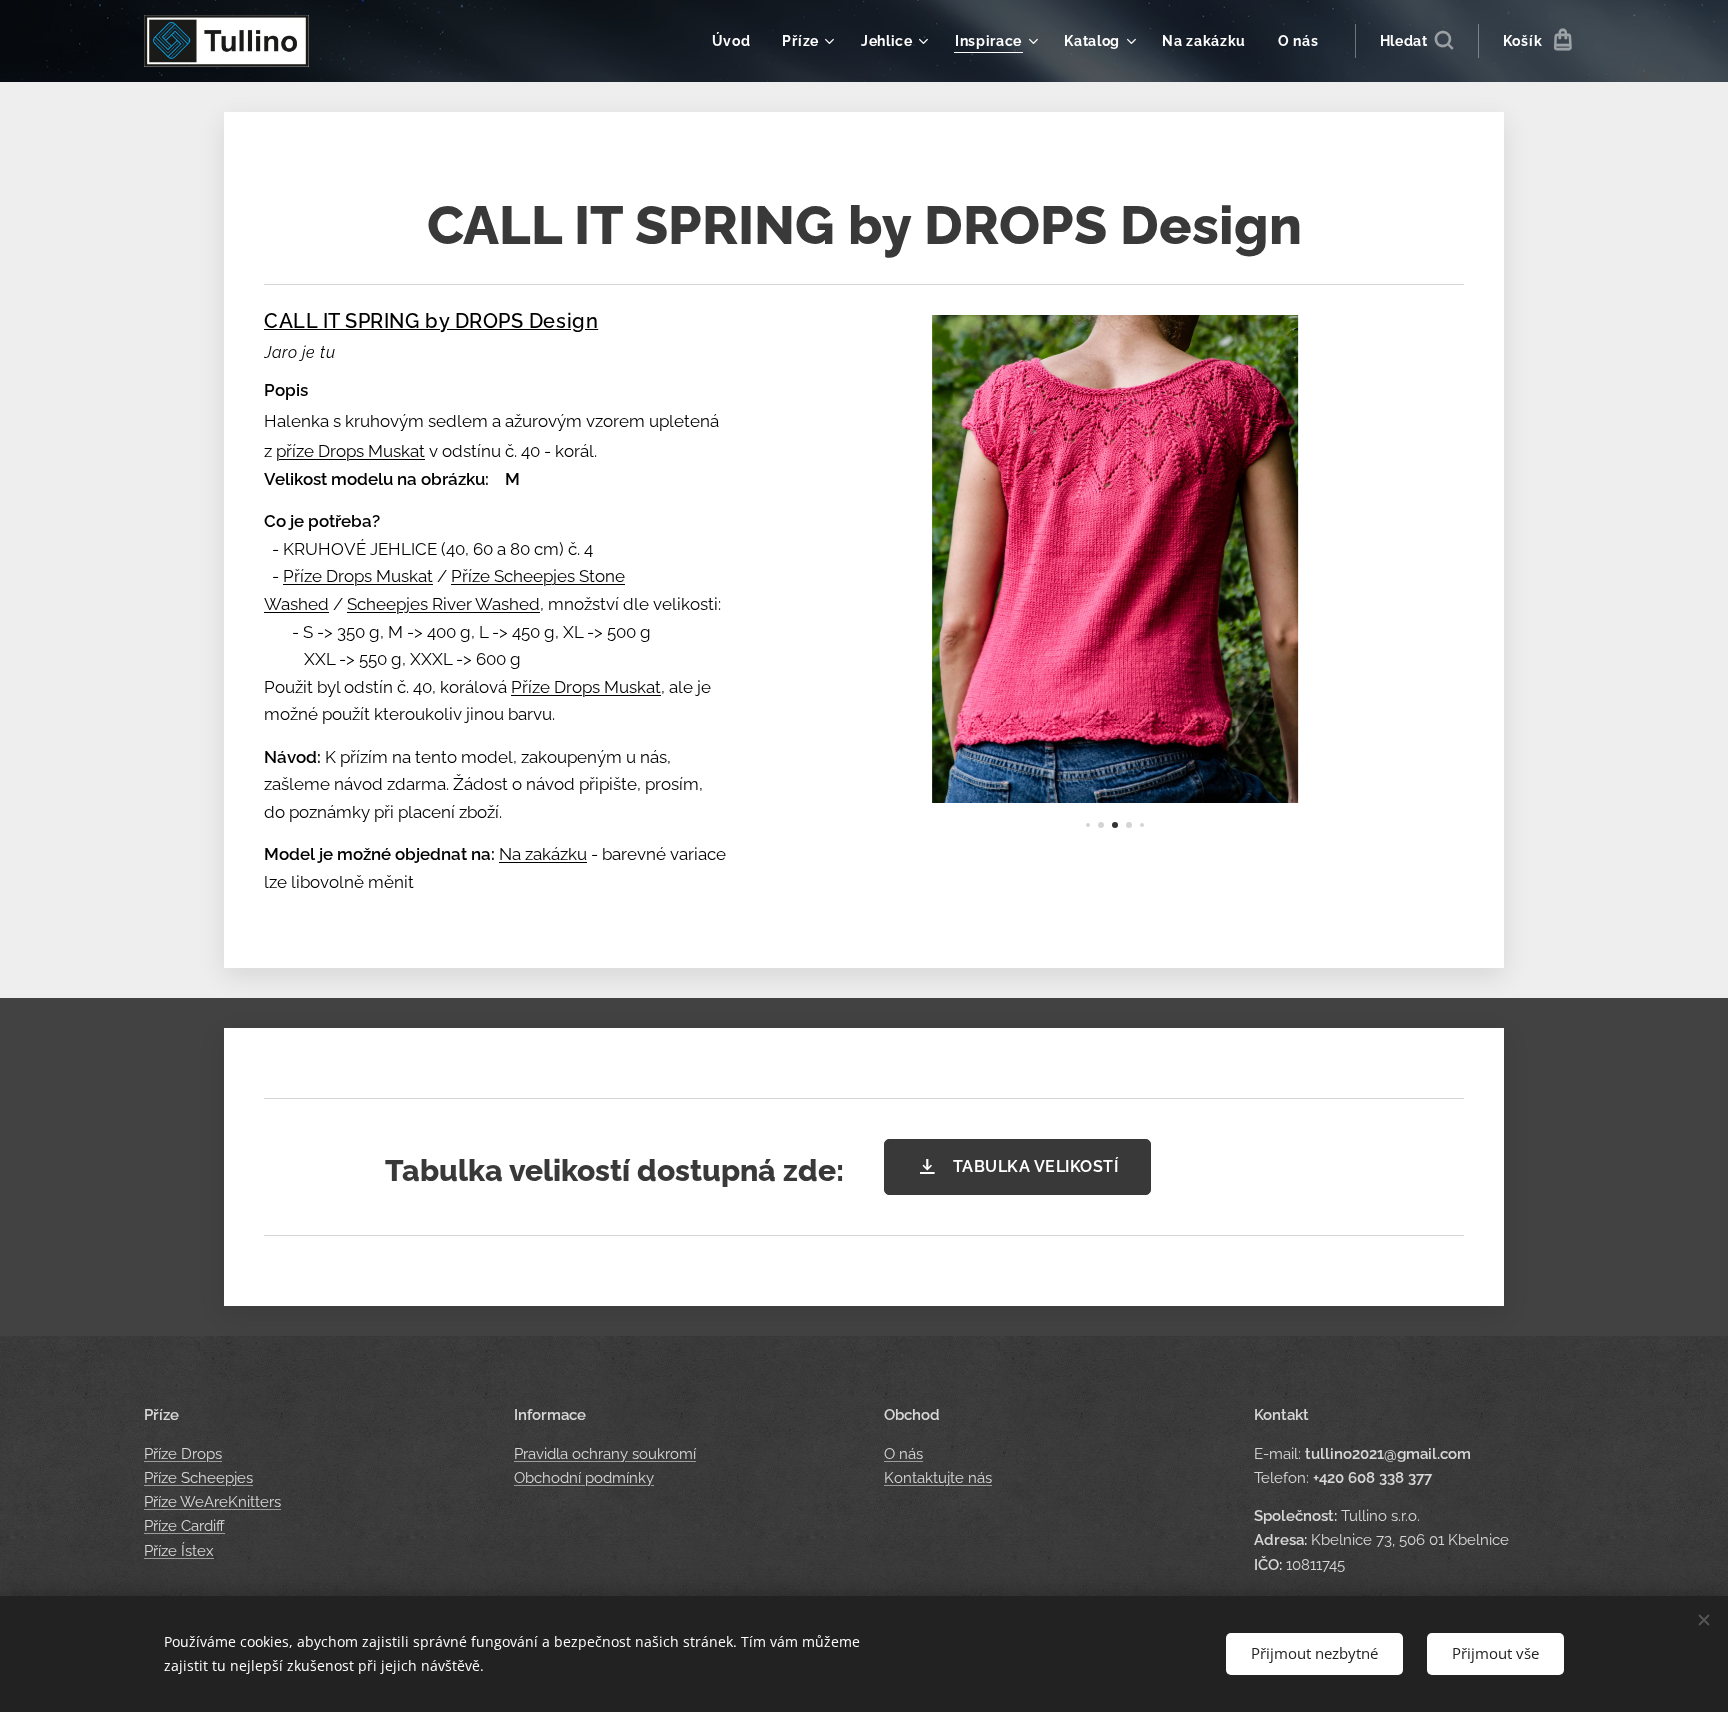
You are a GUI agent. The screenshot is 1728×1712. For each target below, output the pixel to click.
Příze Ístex (179, 1551)
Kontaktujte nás (938, 1478)
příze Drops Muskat (350, 451)
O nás (903, 1454)
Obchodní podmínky (584, 1478)
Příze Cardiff (184, 1526)
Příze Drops (183, 1454)
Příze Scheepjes (198, 1478)
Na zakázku (543, 854)
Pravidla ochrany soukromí (605, 1454)
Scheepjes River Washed (443, 604)
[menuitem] (737, 41)
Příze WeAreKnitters (212, 1502)
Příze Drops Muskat (358, 576)
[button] (1416, 41)
